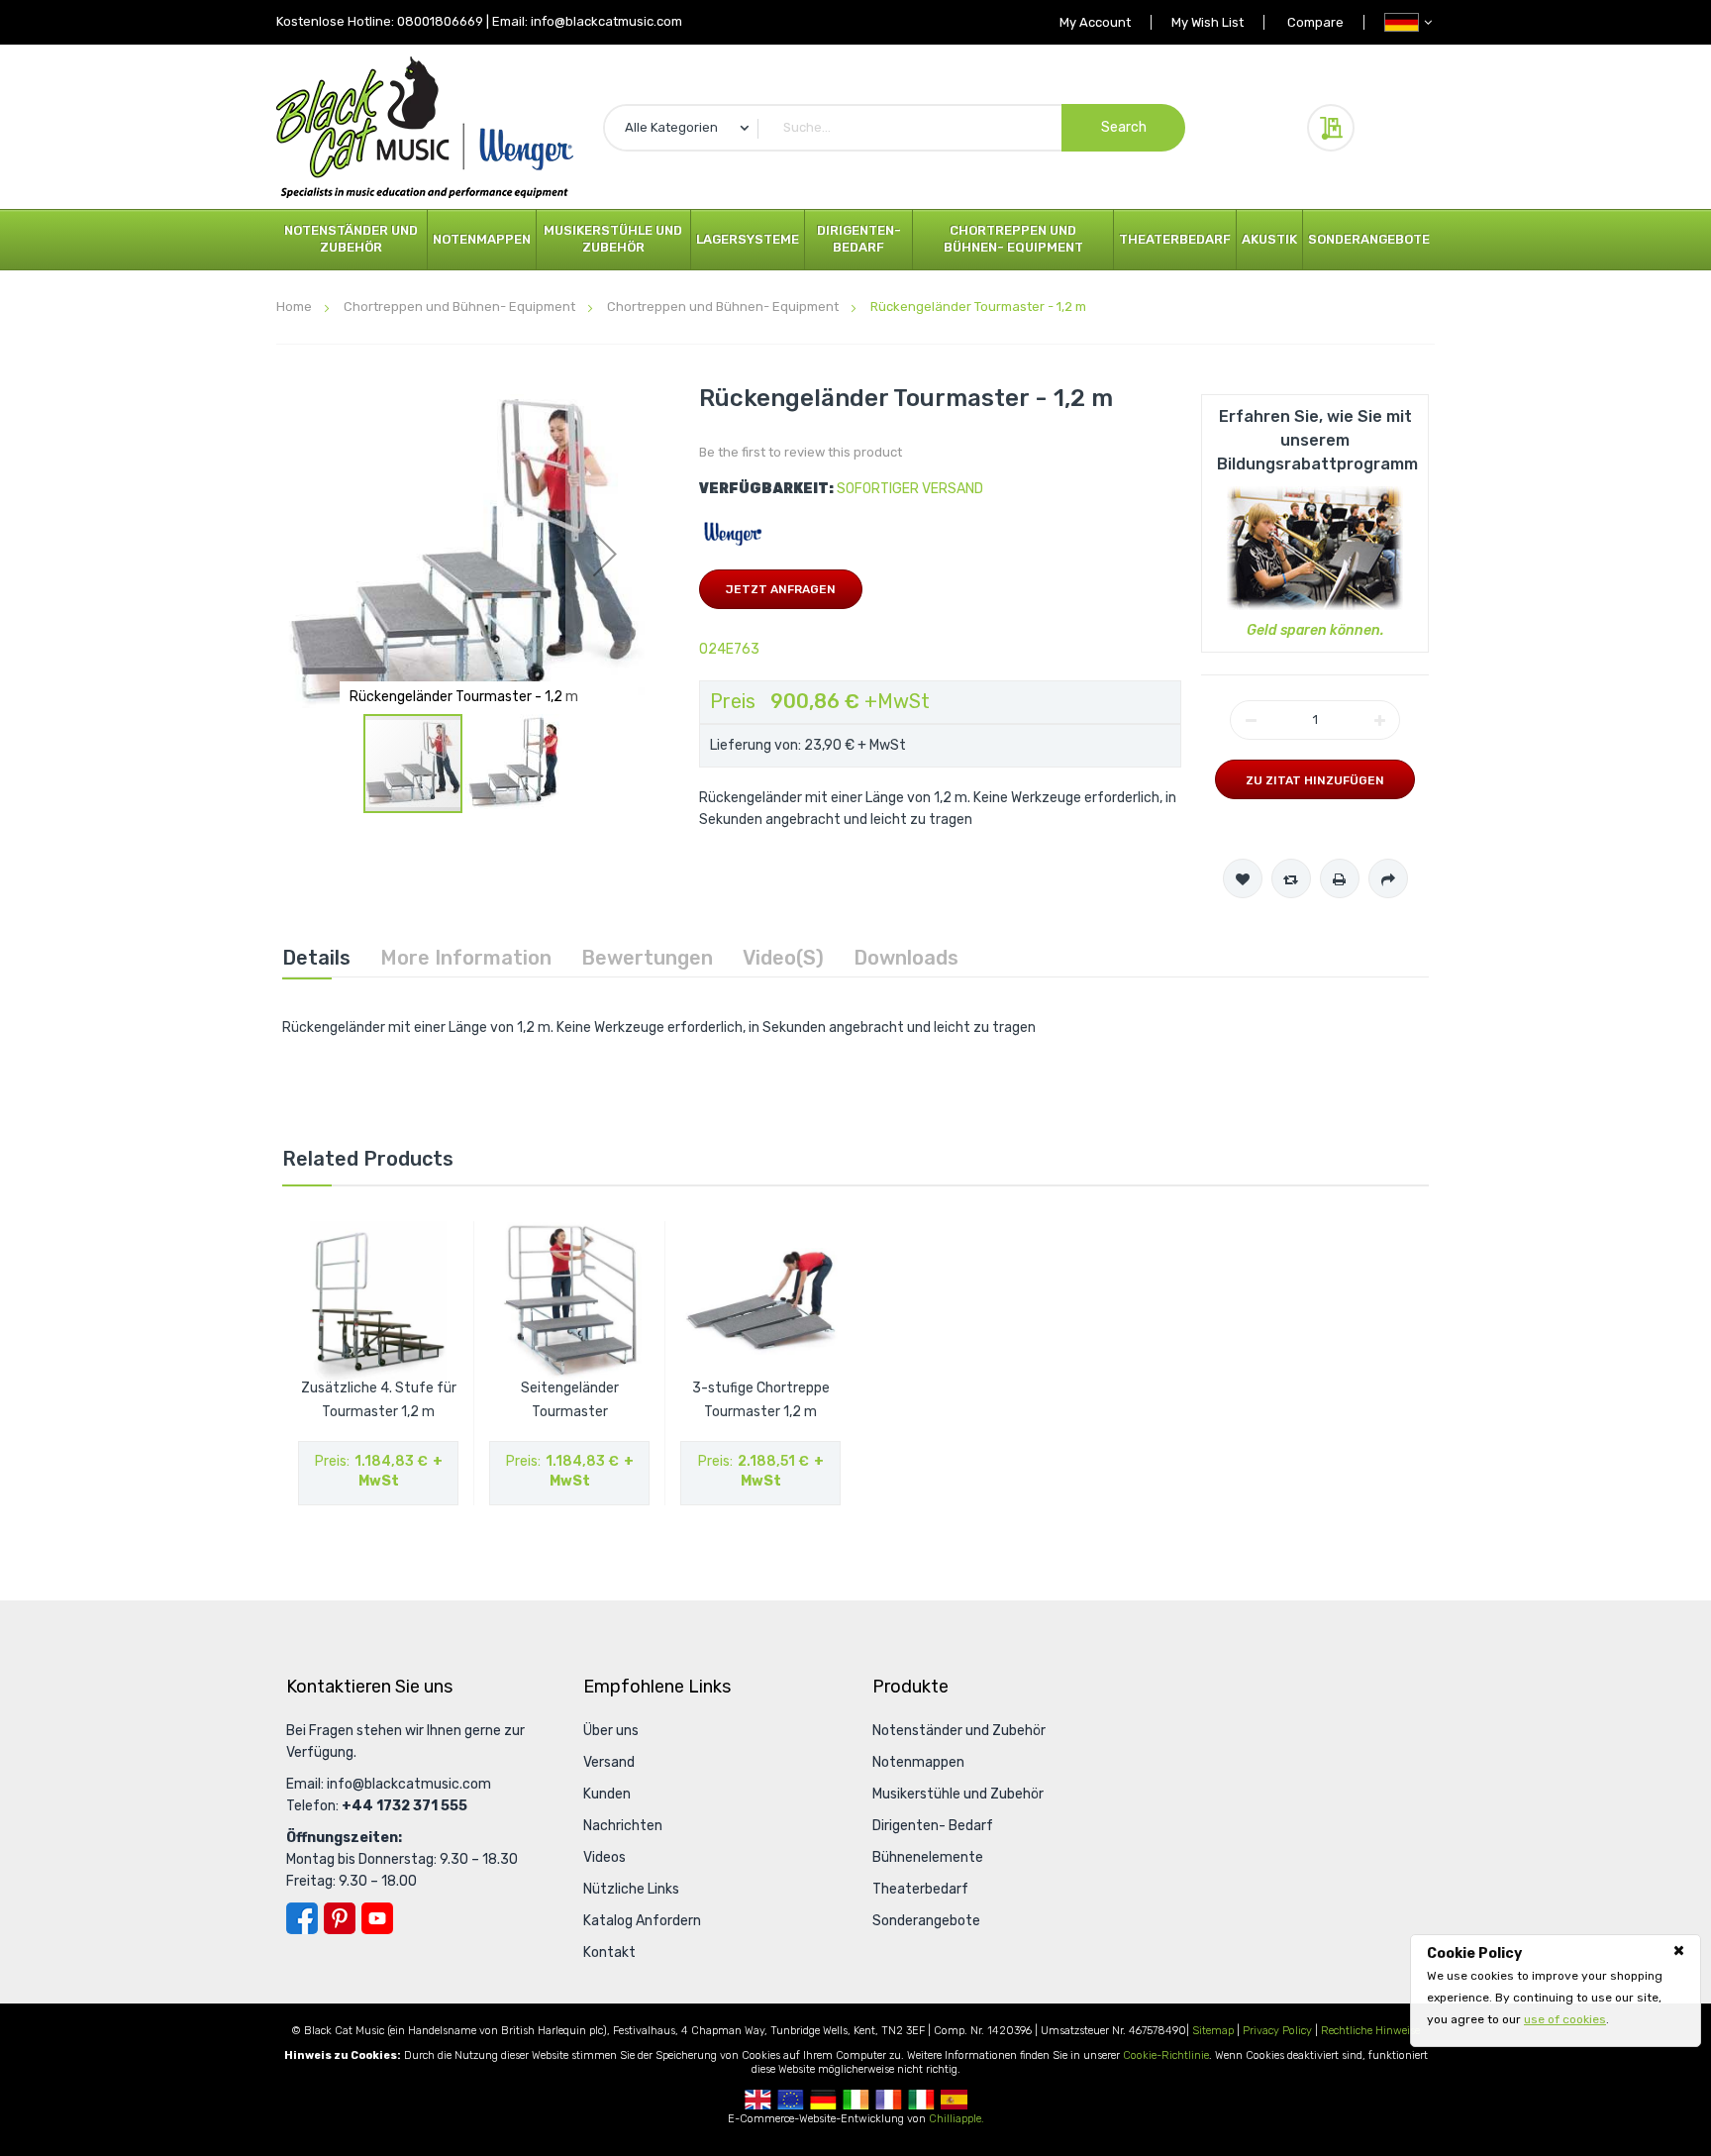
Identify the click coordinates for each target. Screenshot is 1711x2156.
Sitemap (1213, 2031)
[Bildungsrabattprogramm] (1315, 547)
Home (294, 307)
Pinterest (340, 1918)
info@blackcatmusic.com (606, 21)
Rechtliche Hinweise (1370, 2031)
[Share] (1388, 878)
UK (758, 2100)
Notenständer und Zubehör (351, 239)
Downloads (906, 958)
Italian (921, 2100)
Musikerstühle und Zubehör (613, 239)
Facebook (302, 1918)
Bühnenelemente (928, 1857)
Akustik (1269, 239)
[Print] (1340, 878)
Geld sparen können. (1315, 630)
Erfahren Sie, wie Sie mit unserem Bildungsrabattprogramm (1317, 440)
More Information (466, 958)
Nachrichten (623, 1826)
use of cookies (1565, 2019)
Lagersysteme (748, 239)
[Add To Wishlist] (1243, 878)
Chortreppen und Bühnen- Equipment (1013, 239)
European (791, 2100)
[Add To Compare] (1291, 878)
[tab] (316, 958)
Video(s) (783, 958)
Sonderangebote (1369, 239)
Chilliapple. (956, 2119)
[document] (1556, 1987)
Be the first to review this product (801, 452)
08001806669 (440, 21)
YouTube (377, 1918)
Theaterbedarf (1175, 239)
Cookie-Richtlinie (1166, 2055)
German (823, 2100)
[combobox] (894, 128)
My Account (1095, 22)
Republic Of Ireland (856, 2100)
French (889, 2100)
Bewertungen (647, 958)
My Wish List (1208, 22)
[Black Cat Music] (425, 127)
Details (316, 958)
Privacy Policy (1277, 2031)
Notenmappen (482, 239)
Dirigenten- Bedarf (859, 239)
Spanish (954, 2100)
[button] (605, 553)
